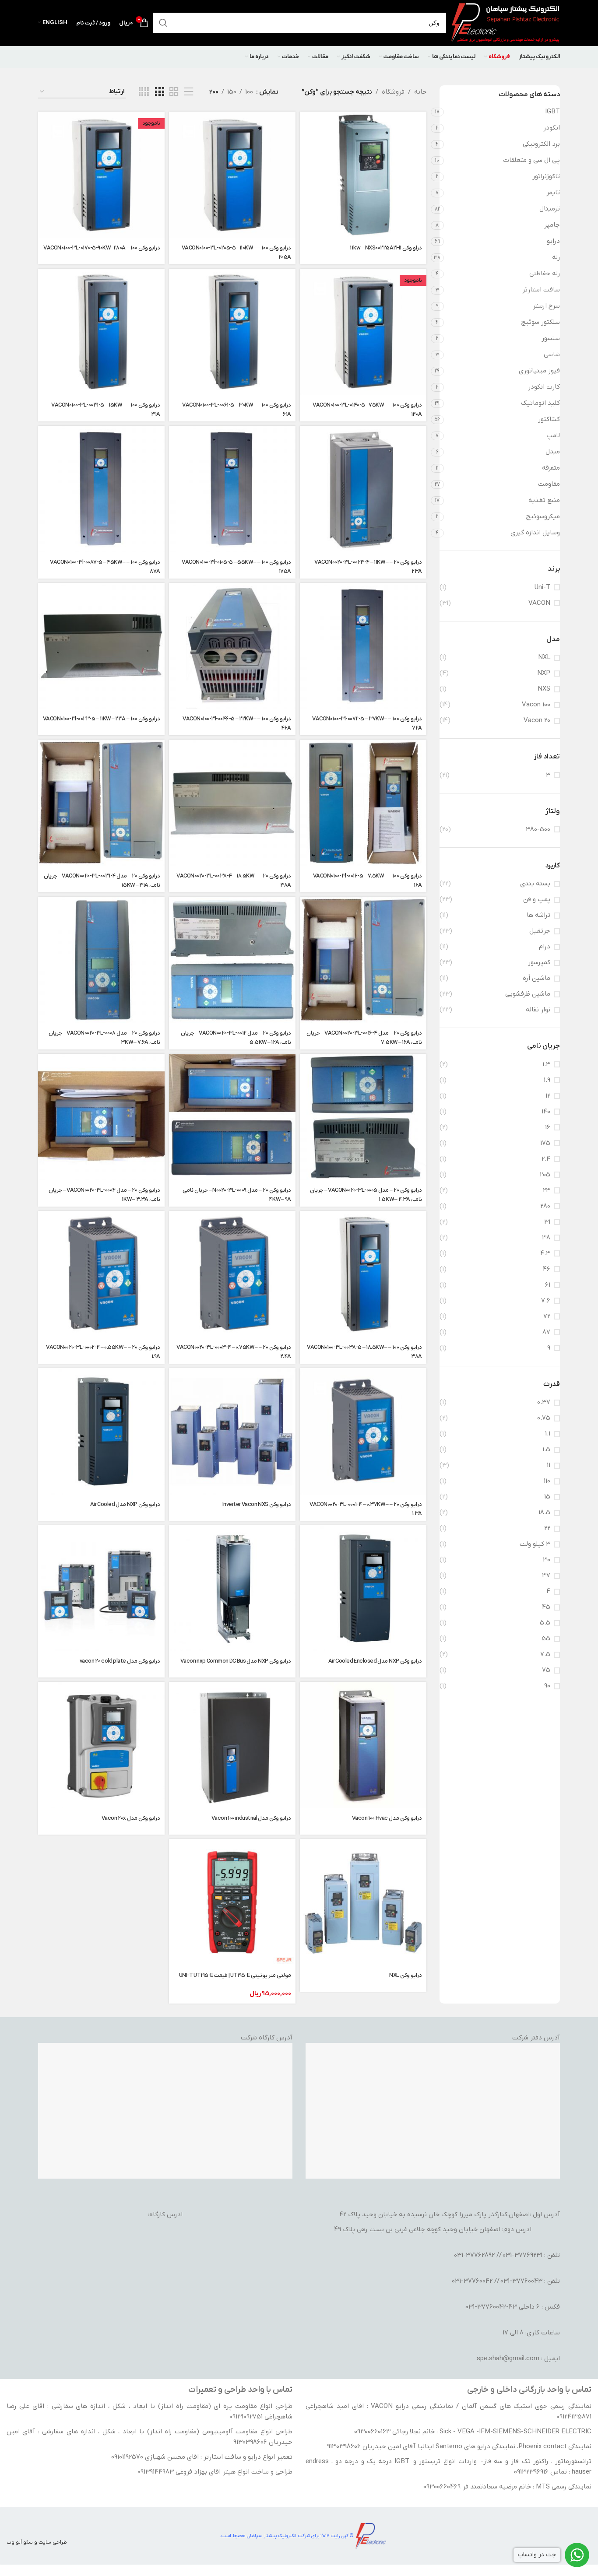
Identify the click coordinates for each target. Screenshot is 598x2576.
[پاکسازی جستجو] (184, 23)
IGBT (552, 112)
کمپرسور (539, 962)
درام (545, 947)
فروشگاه (393, 92)
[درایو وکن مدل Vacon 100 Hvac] (363, 1745)
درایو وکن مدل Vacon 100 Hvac (387, 1818)
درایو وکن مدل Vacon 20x (131, 1818)
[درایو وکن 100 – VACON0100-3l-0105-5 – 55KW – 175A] (232, 489)
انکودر (552, 128)
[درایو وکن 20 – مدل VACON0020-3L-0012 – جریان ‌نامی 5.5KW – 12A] (232, 960)
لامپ (553, 435)
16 (548, 1127)
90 (547, 1686)
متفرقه (551, 468)
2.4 (546, 1159)
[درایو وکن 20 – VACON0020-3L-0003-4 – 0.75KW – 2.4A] (232, 1274)
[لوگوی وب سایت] (505, 22)
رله (556, 257)
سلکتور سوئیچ (540, 322)
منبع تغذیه (544, 500)
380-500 (538, 829)
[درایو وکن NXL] (363, 1902)
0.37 (544, 1402)
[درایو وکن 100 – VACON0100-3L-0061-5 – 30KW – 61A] (232, 332)
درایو (553, 241)
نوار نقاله (538, 1010)
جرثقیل (540, 931)
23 (547, 1190)
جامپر (552, 225)
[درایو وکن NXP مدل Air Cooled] (101, 1431)
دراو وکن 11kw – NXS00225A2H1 (386, 248)
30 (547, 1560)
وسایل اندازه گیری (535, 533)
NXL (544, 657)
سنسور (551, 338)
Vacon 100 (536, 705)
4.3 (545, 1253)
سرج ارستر (546, 306)
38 (546, 1238)
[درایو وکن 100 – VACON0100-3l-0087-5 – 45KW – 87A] (101, 489)
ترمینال (550, 209)
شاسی (552, 354)
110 (547, 1481)
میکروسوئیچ (543, 516)
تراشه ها (538, 915)
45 (546, 1607)
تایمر (553, 193)
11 (549, 1465)
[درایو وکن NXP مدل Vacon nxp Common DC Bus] (232, 1588)
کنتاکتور (549, 419)
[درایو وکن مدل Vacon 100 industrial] (232, 1745)
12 (548, 1096)
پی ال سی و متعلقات (531, 160)
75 (546, 1670)
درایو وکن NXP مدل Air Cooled (125, 1504)
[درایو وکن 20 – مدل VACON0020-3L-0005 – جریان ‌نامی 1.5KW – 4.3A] (363, 1117)
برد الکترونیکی (541, 144)
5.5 (545, 1623)
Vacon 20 (537, 720)
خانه (420, 92)
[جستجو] (167, 23)
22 (547, 1528)
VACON (539, 603)
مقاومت (549, 484)
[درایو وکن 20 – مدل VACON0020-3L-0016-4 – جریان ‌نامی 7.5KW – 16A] (363, 960)
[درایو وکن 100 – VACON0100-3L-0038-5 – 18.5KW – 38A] (363, 1274)
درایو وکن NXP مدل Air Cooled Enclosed (375, 1661)
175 (545, 1143)
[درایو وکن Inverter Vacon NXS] (232, 1431)
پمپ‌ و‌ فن (537, 899)
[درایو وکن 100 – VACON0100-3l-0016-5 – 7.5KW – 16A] (363, 803)
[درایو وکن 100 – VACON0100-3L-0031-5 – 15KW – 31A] (101, 332)
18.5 (544, 1513)
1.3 (546, 1064)
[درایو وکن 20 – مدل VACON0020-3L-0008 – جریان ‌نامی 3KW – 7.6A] (101, 960)
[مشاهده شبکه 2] (174, 92)
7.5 (545, 1654)
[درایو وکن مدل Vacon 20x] (101, 1745)
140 (546, 1112)
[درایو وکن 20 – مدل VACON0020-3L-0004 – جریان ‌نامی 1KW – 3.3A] (101, 1117)
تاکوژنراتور (546, 176)
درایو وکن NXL (406, 1975)
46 (547, 1269)
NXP (544, 673)
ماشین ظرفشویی (528, 994)
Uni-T (542, 587)
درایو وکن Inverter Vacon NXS (257, 1504)
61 (548, 1285)
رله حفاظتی (545, 274)
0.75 (544, 1418)
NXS (544, 689)
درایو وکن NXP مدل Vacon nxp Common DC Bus (236, 1661)
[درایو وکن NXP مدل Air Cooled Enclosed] (363, 1588)
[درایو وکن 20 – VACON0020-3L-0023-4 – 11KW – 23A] (363, 489)
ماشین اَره (536, 978)
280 (545, 1206)
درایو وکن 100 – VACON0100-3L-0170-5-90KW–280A (102, 248)
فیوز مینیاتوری (539, 371)
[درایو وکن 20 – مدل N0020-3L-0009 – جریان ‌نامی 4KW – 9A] (232, 1117)
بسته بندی (535, 884)
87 (546, 1332)
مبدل (553, 452)
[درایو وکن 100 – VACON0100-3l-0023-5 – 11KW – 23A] (101, 646)
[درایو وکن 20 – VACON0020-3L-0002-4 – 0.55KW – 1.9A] (101, 1274)
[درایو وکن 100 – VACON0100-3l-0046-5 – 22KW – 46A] (232, 646)
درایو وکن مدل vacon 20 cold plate (120, 1661)
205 (545, 1175)
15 (547, 1497)
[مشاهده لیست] (189, 92)
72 (547, 1316)
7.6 (546, 1301)
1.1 (548, 1434)
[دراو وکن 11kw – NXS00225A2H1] (363, 175)
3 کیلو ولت (535, 1544)
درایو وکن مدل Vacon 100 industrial (251, 1818)
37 (546, 1576)
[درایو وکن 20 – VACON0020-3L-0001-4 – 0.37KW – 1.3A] (363, 1431)
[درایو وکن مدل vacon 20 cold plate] (101, 1588)
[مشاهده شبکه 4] (144, 92)
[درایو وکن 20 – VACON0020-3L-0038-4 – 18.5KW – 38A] (232, 803)
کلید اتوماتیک (540, 403)
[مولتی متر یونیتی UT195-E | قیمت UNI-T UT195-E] (232, 1902)
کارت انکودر (544, 387)
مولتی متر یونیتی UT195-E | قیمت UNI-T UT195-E (235, 1975)
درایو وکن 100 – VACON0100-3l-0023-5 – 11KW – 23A (102, 719)
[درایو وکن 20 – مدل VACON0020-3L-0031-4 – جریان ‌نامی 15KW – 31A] (101, 803)
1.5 (546, 1449)
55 (546, 1639)
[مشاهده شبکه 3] (159, 92)
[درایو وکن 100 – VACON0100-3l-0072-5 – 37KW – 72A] (363, 646)
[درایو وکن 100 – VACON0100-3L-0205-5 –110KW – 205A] (232, 175)
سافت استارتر (541, 290)
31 (547, 1222)
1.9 (547, 1080)
